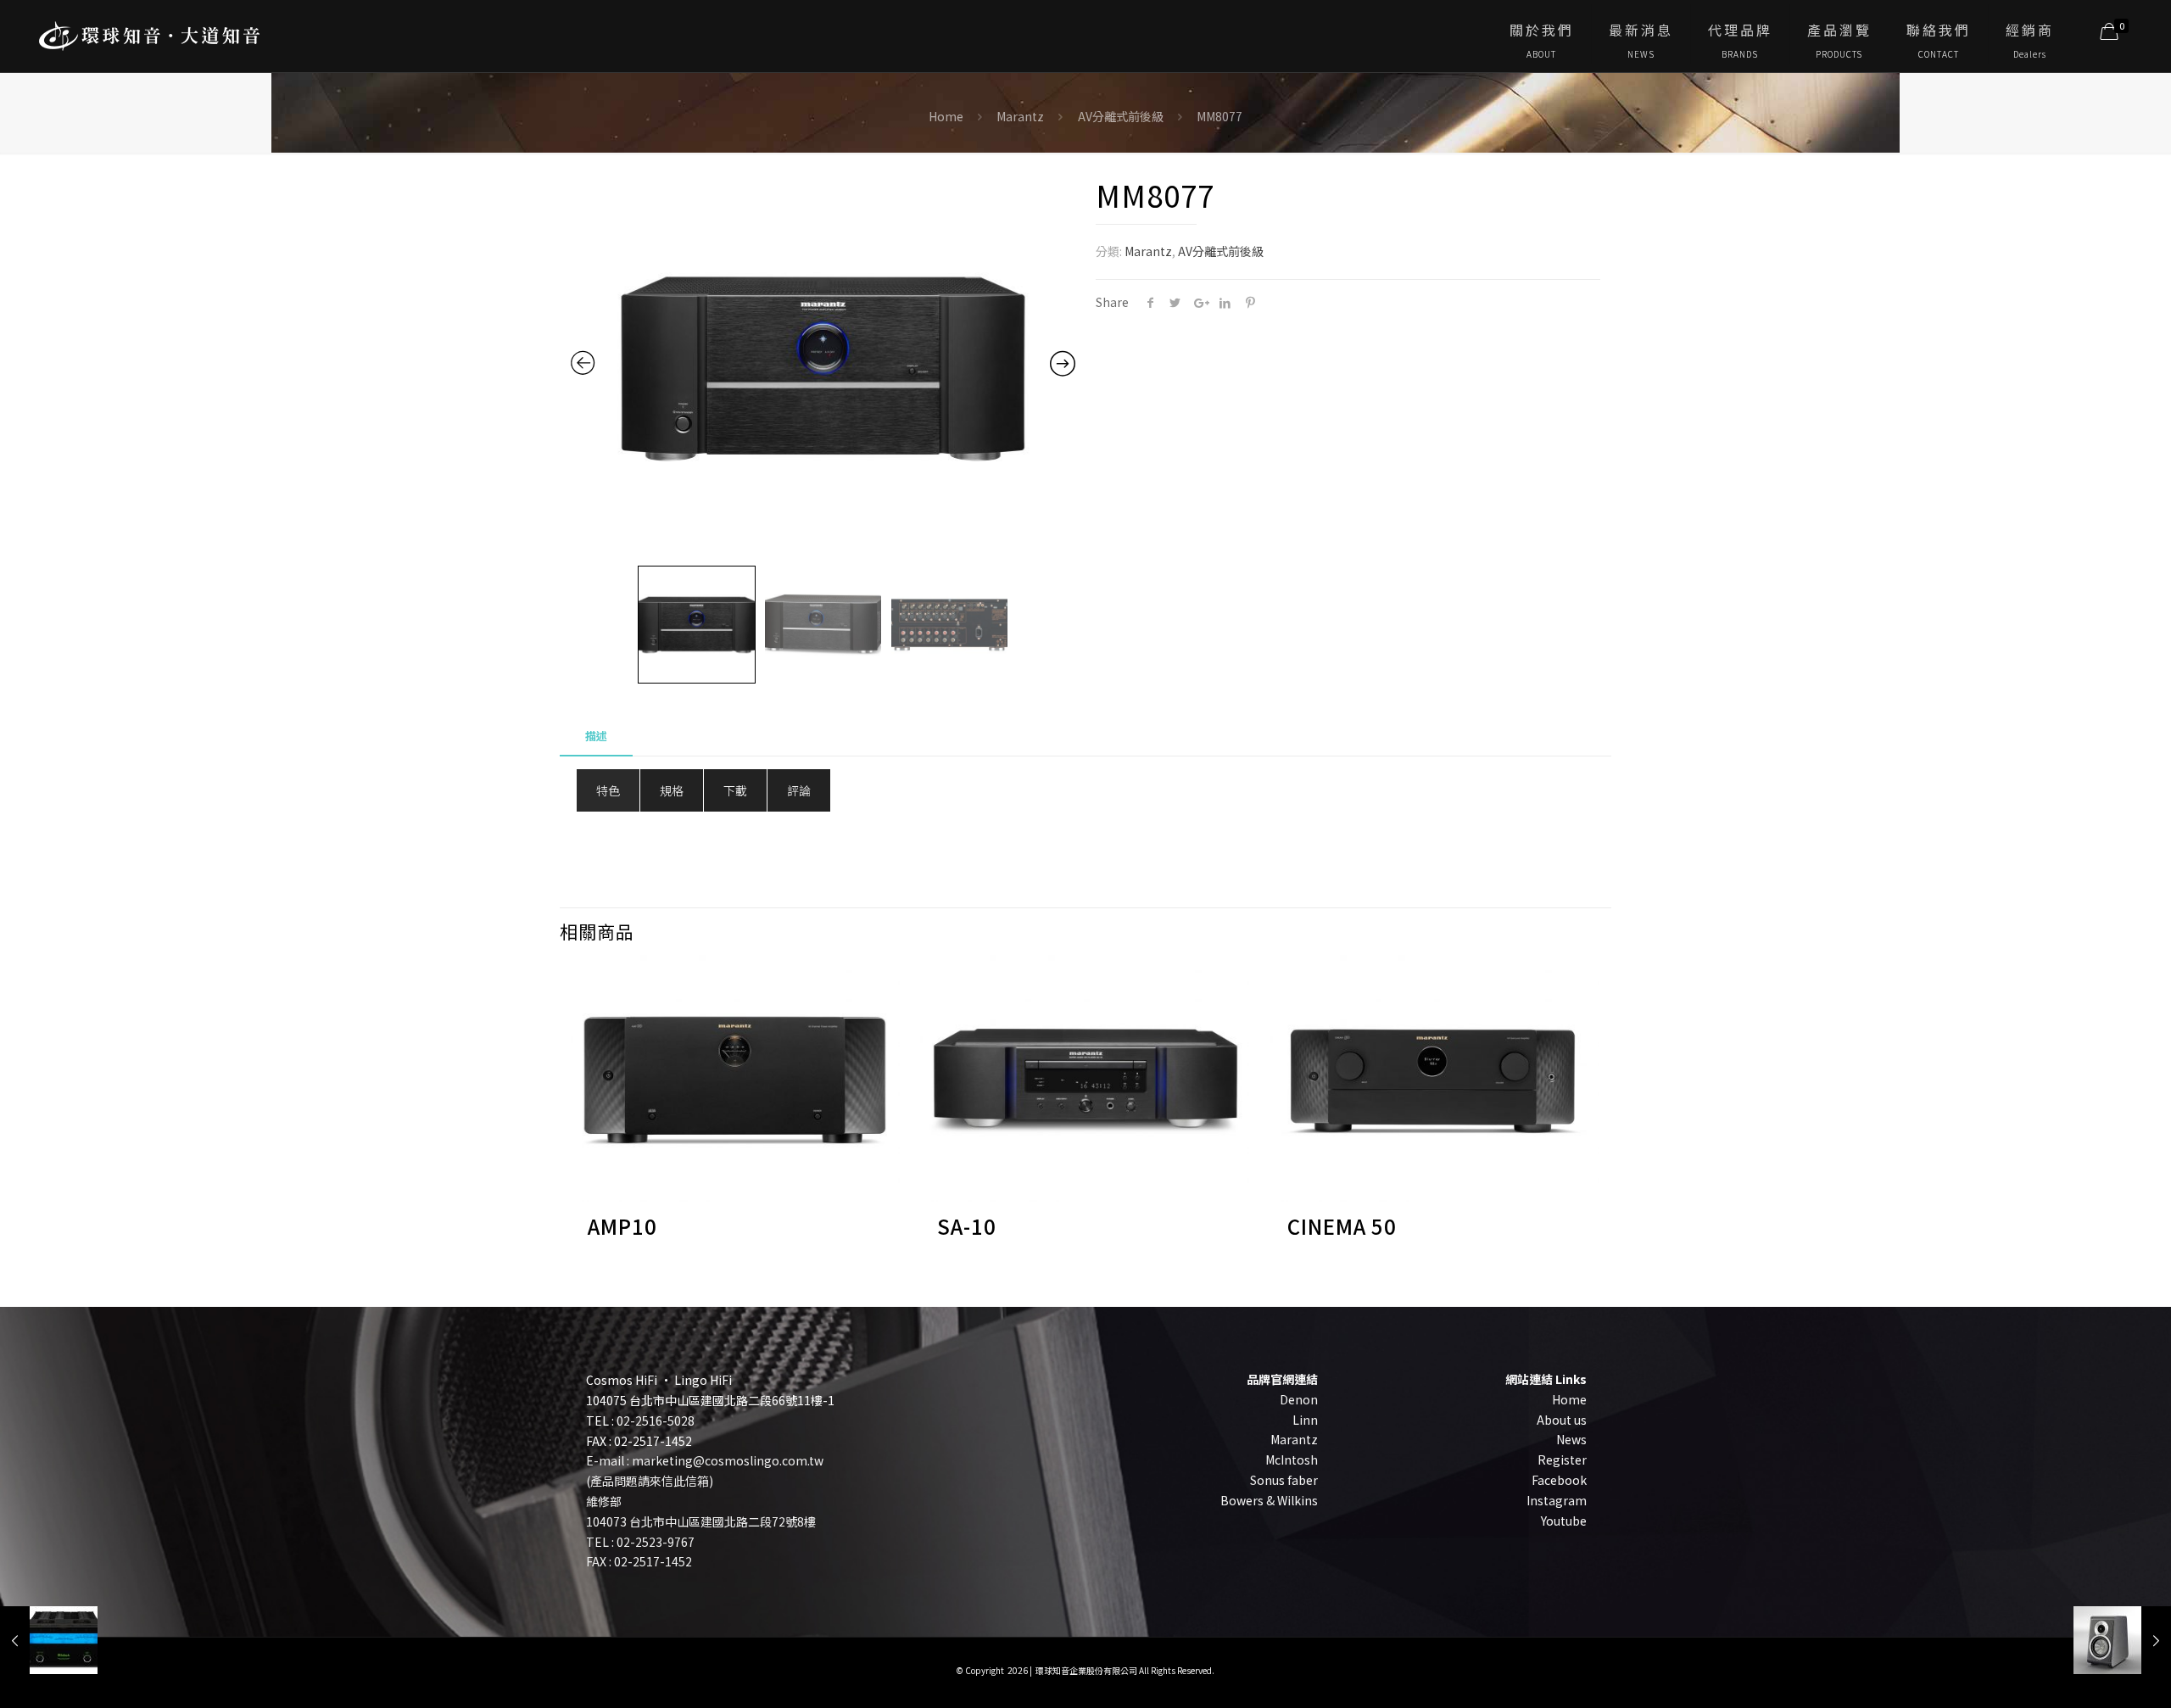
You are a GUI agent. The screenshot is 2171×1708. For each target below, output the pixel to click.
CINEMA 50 (1342, 1226)
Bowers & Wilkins (1269, 1500)
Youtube (1564, 1521)
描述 (596, 736)
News (1571, 1439)
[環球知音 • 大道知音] (149, 30)
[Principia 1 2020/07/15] (2122, 1640)
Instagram (1557, 1500)
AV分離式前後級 (1121, 116)
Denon (1299, 1399)
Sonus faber (1284, 1480)
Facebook (1559, 1480)
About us (1562, 1420)
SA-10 (967, 1226)
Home (946, 116)
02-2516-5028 (656, 1421)
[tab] (596, 737)
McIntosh (1292, 1460)
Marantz (1020, 116)
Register (1562, 1460)
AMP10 (622, 1226)
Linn (1305, 1420)
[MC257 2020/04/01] (49, 1640)
